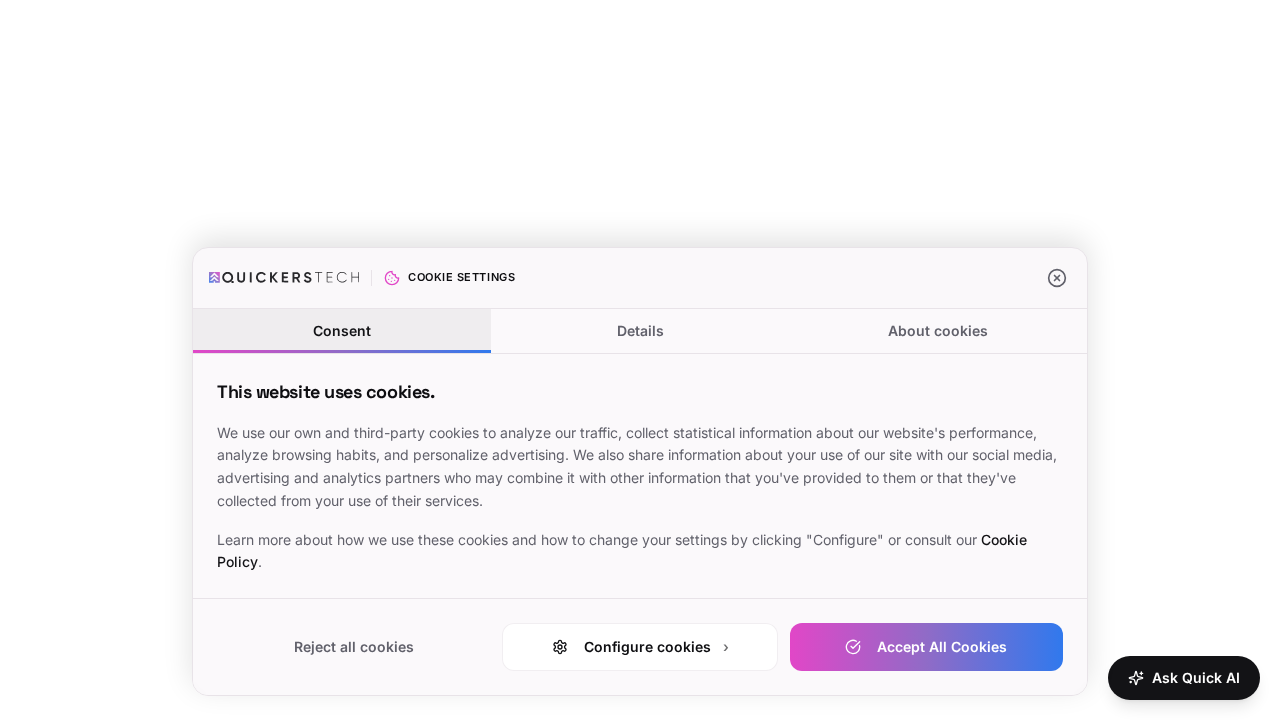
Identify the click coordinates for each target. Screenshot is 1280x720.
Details (640, 330)
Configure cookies (656, 646)
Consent (342, 330)
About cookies (938, 330)
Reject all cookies (354, 646)
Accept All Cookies (942, 646)
